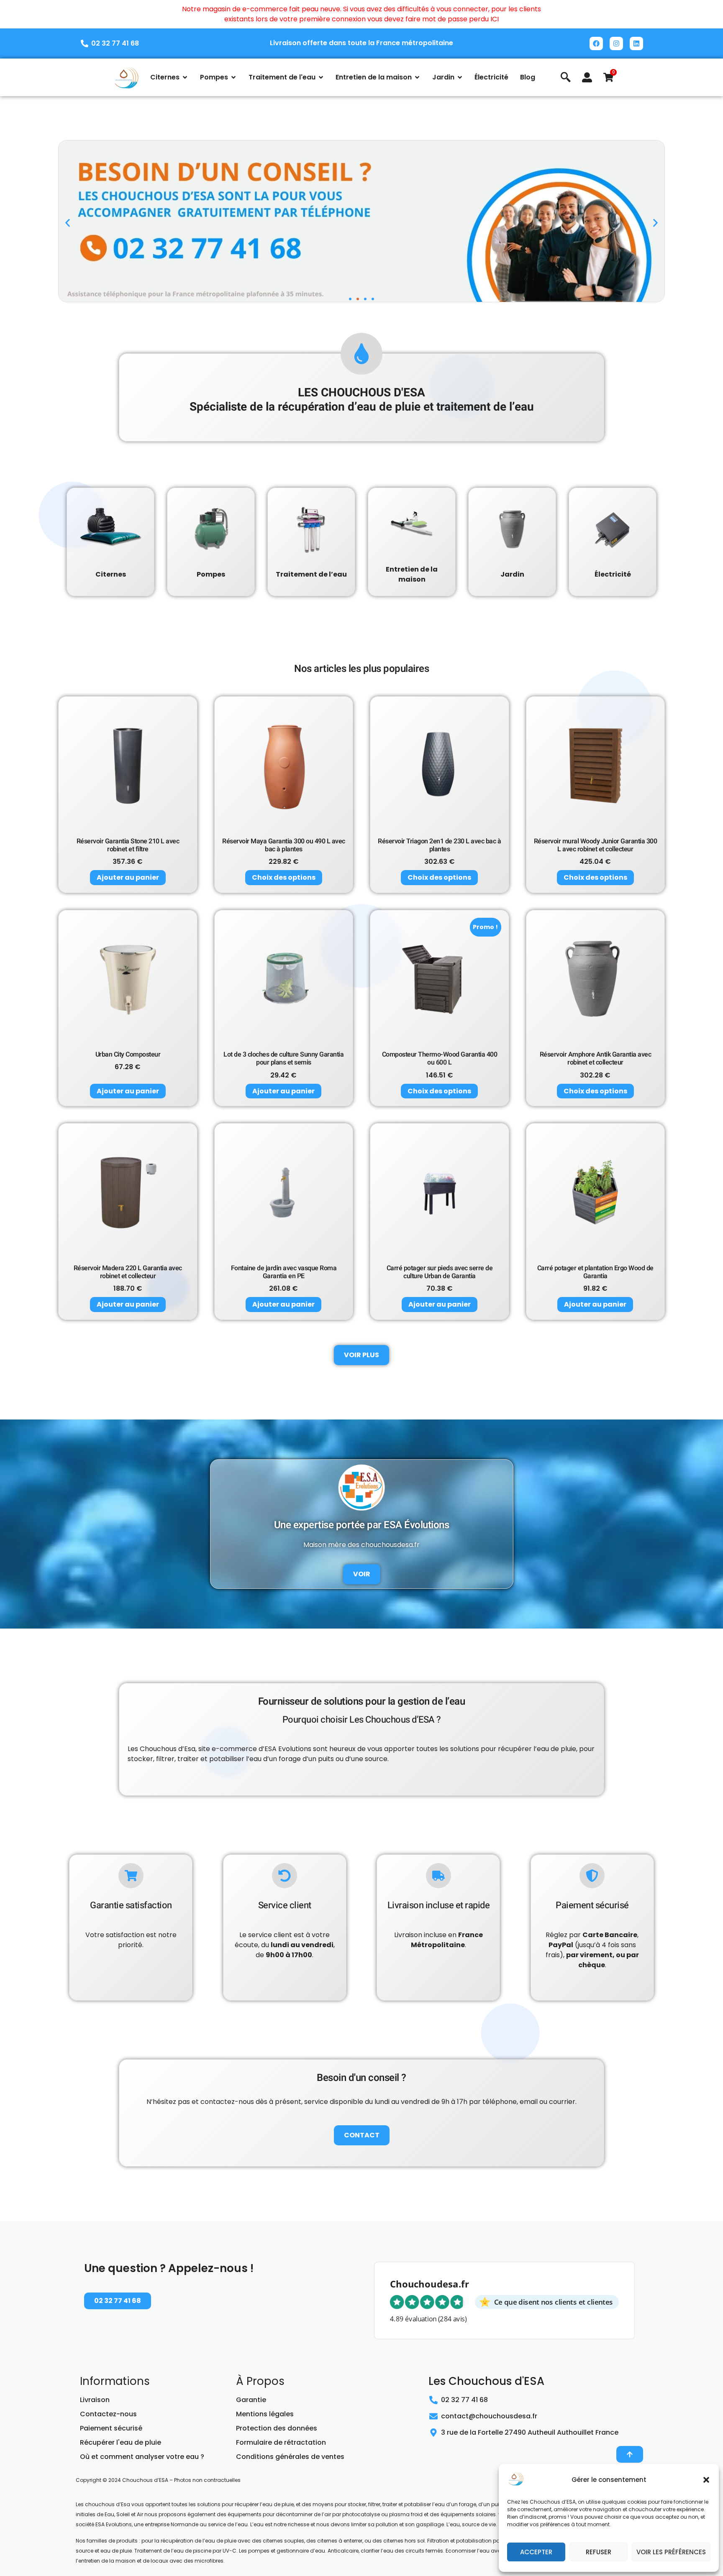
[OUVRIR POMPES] (233, 77)
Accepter (536, 2552)
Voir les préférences (671, 2552)
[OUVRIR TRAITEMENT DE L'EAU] (321, 77)
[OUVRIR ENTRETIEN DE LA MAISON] (417, 77)
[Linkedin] (636, 43)
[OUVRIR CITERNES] (185, 77)
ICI (495, 19)
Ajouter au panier (128, 877)
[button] (706, 2480)
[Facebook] (596, 43)
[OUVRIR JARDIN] (460, 77)
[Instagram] (616, 43)
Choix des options (284, 877)
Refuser (599, 2552)
